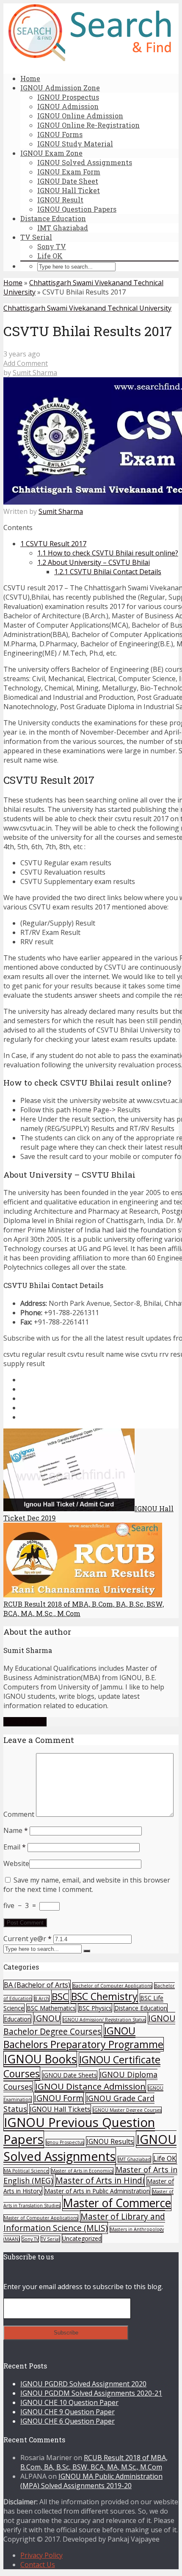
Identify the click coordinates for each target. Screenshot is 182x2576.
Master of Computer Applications (41, 2218)
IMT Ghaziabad (63, 228)
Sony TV (52, 246)
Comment (19, 1814)
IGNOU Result (60, 200)
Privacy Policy (41, 2555)
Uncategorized (82, 2238)
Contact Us (38, 2565)
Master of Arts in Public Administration (97, 2191)
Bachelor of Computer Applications (112, 1986)
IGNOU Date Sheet (68, 181)
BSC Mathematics (51, 2008)
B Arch (42, 1998)
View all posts (25, 1722)
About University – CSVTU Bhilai (94, 562)
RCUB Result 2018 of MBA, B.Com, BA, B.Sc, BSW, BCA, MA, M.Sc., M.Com (94, 2462)
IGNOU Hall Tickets (60, 2109)
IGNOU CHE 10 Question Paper (69, 2402)
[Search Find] (90, 59)
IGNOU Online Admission (80, 116)
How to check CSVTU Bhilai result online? (108, 553)
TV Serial (36, 237)
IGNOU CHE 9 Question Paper (68, 2412)
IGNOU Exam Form (69, 172)
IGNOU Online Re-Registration (88, 125)
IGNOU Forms (60, 134)
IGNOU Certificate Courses (82, 2067)
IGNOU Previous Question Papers (79, 2131)
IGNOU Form (59, 2098)
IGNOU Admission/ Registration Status (104, 2020)
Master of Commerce (117, 2203)
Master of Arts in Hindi (100, 2180)
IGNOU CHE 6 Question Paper (68, 2421)
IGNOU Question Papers (77, 209)
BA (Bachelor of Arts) (37, 1985)
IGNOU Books (40, 2059)
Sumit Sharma (35, 373)
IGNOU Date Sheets (70, 2075)
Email (15, 1847)
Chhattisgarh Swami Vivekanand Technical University (87, 308)
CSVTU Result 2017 (53, 544)
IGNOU (47, 2018)
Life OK (50, 256)
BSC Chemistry (104, 1996)
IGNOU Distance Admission (90, 2086)
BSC (60, 1997)
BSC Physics (95, 2008)
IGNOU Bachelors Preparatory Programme (83, 2037)
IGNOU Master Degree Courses (127, 2110)
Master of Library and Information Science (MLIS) (84, 2222)
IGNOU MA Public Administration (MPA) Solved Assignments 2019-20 (91, 2481)
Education (17, 2019)
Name (16, 1830)
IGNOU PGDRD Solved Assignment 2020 (83, 2384)
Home (30, 78)
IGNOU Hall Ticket (69, 190)
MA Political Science (26, 2171)
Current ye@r (28, 1939)
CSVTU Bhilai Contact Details (108, 572)
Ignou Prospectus (65, 2142)
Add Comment (26, 363)
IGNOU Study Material (75, 144)
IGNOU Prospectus (68, 97)
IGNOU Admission (68, 106)
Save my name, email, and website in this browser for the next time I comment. (87, 1885)
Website (16, 1863)
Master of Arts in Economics (82, 2171)
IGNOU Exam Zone (51, 153)
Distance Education (53, 218)
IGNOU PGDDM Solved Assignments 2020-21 (91, 2393)
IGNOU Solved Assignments (85, 162)
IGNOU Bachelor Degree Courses (89, 2025)
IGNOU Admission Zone (60, 88)
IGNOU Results (110, 2141)
